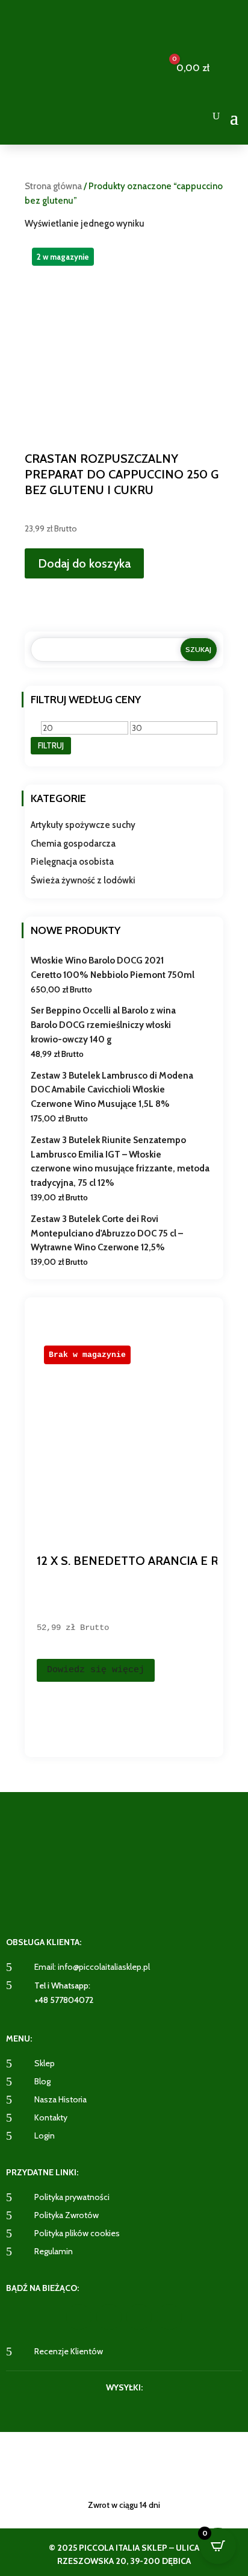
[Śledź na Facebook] (79, 2317)
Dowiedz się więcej (96, 1670)
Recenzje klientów (69, 2351)
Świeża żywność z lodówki (83, 880)
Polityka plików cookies (77, 2233)
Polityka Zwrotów (67, 2215)
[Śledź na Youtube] (139, 2317)
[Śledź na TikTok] (169, 2317)
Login (45, 2136)
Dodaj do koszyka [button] (84, 563)
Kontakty (51, 2117)
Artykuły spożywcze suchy (83, 825)
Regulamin (54, 2251)
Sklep (45, 2063)
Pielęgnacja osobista (72, 862)
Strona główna (53, 186)
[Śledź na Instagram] (109, 2317)
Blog (42, 2081)
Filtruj (51, 745)
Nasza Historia (60, 2099)
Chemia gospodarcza (73, 844)
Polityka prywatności (72, 2197)
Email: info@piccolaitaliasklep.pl (92, 1967)
